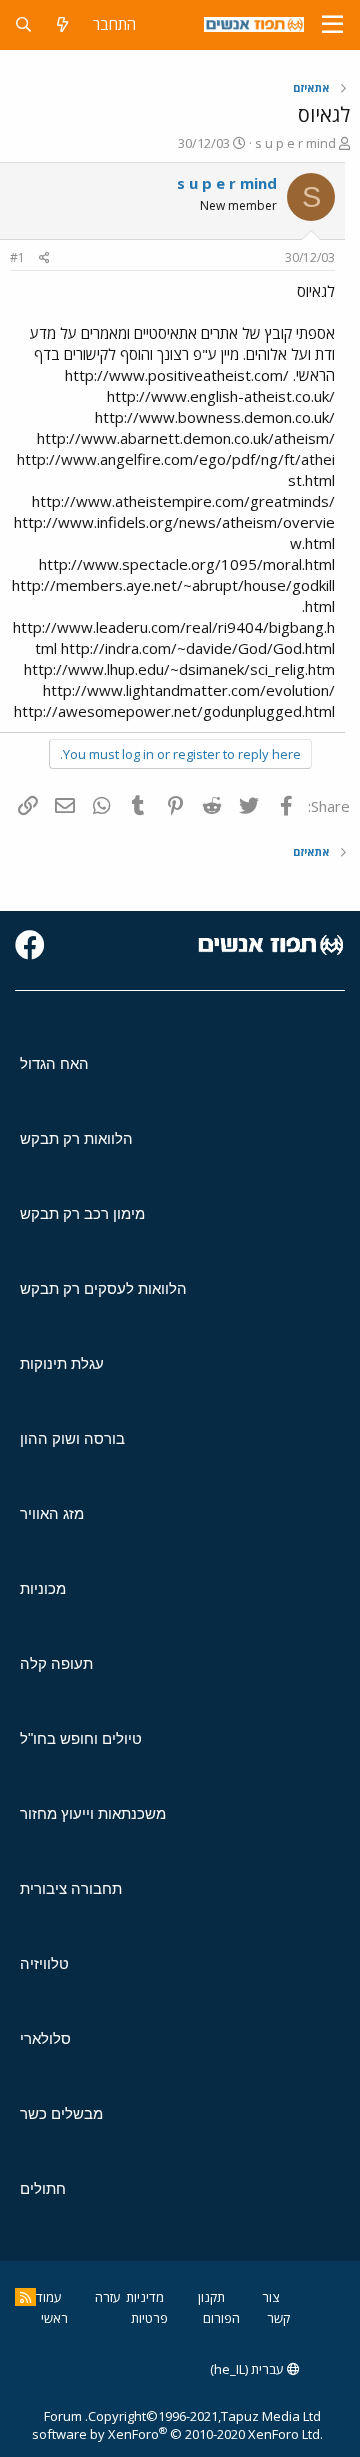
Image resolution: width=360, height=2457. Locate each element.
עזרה (108, 2297)
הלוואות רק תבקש (76, 1138)
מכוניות (43, 1588)
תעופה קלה (56, 1663)
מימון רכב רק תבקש (82, 1213)
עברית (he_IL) (248, 2369)
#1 (17, 257)
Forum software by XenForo (177, 2425)
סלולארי (45, 2038)
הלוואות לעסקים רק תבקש (103, 1288)
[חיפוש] (23, 24)
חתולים (43, 2188)
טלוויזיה (44, 1963)
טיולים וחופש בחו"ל (81, 1738)
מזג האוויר (52, 1513)
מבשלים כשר (61, 2113)
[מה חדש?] (62, 24)
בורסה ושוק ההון (72, 1438)
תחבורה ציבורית (71, 1888)
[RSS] (25, 2297)
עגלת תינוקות (62, 1363)
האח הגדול (54, 1063)
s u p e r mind (295, 143)
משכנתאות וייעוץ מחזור (93, 1813)
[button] (332, 25)
